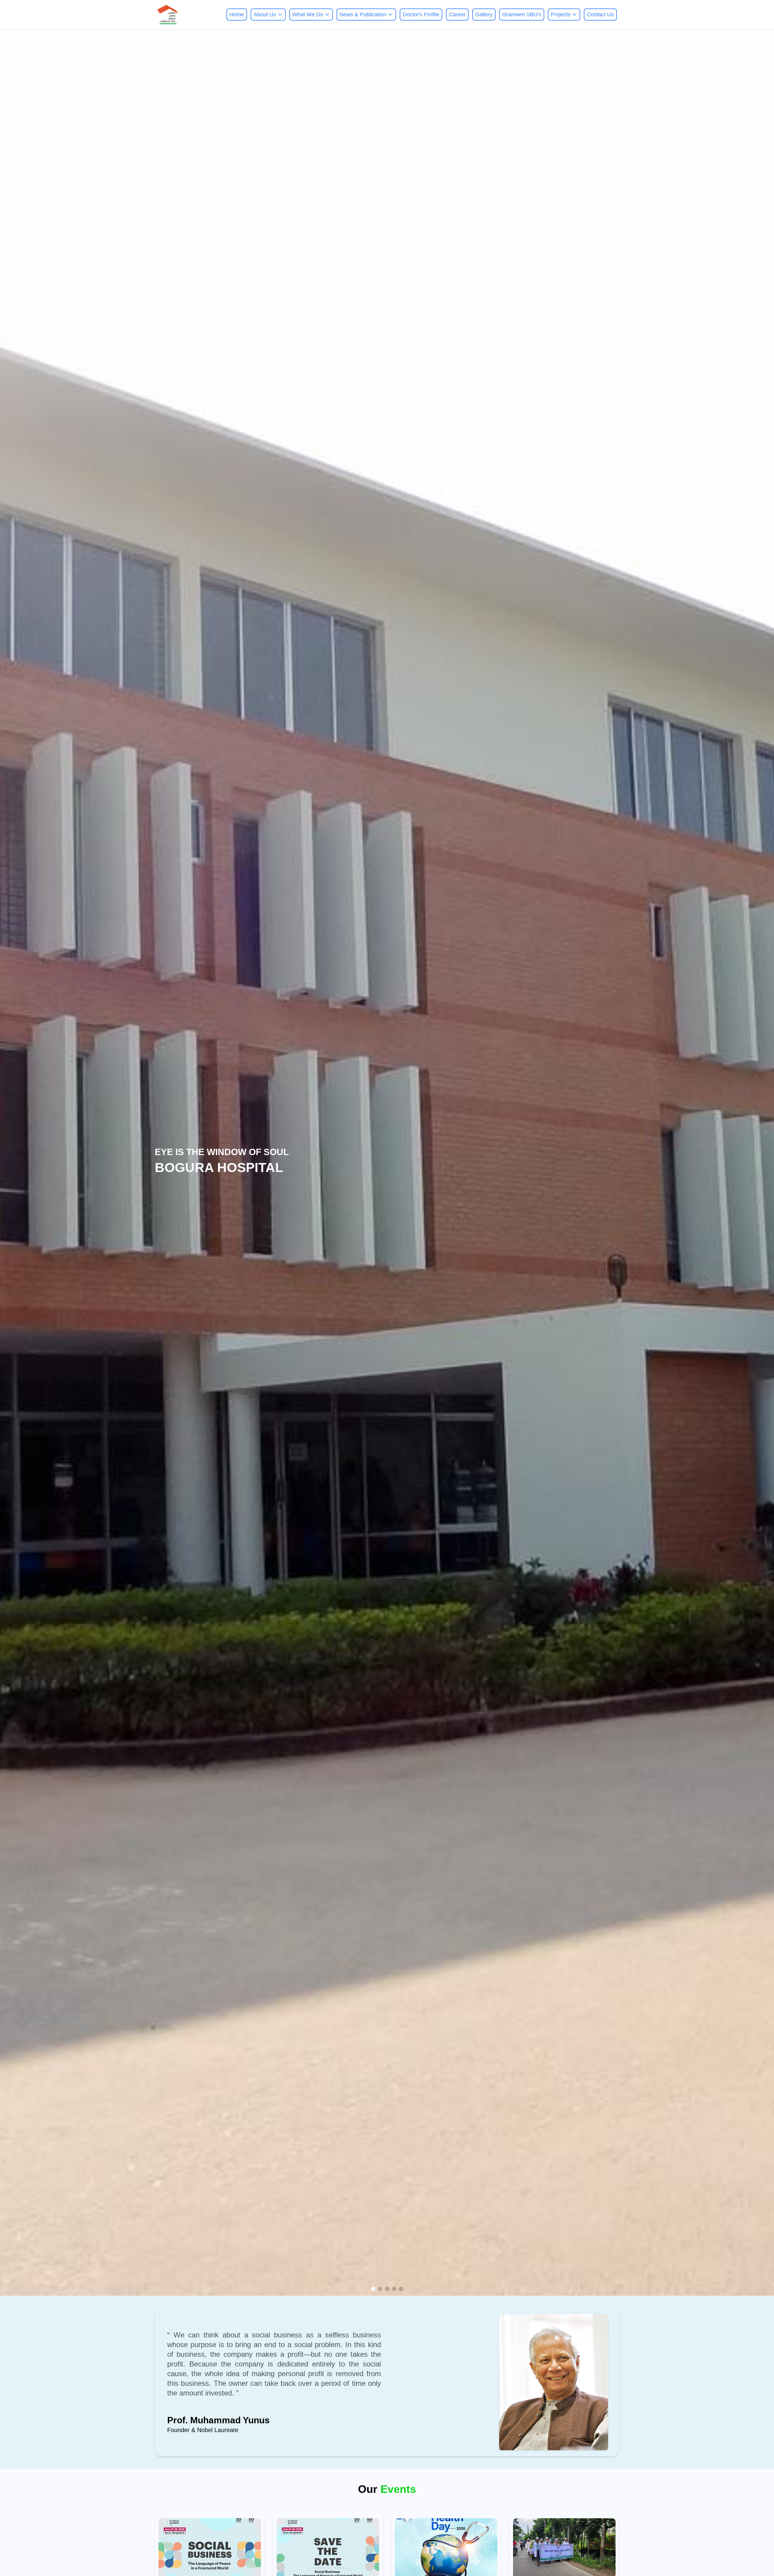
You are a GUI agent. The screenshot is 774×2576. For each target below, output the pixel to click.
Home (237, 15)
